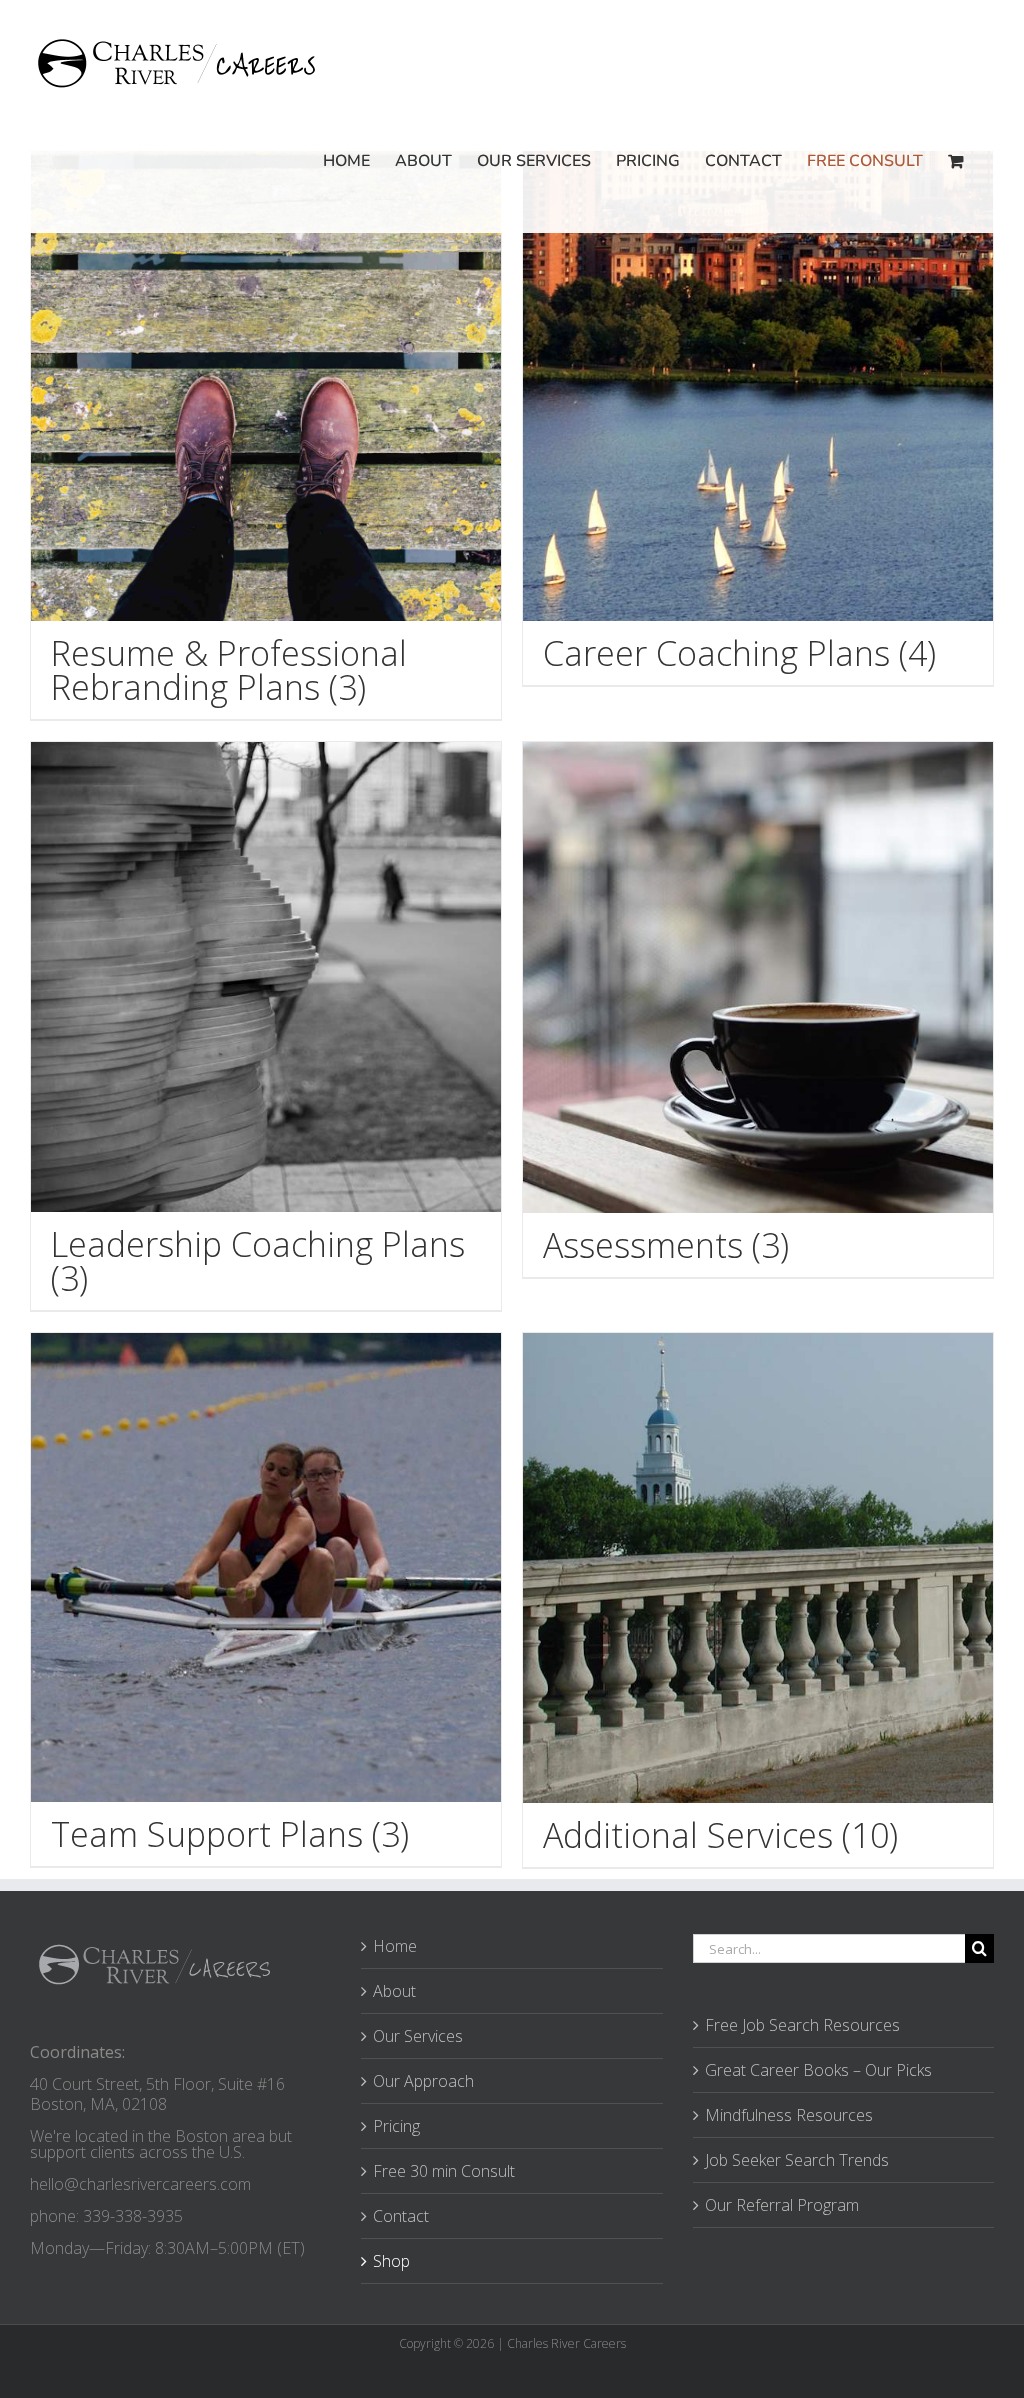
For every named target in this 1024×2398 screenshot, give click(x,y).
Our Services (418, 2036)
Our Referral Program (782, 2205)
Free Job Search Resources (802, 2025)
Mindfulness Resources (789, 2115)
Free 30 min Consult (444, 2171)
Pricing (396, 2126)
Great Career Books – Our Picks (818, 2070)
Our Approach (423, 2081)
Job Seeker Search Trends (797, 2160)
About (394, 1991)
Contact (401, 2216)
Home (395, 1946)
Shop (391, 2261)
